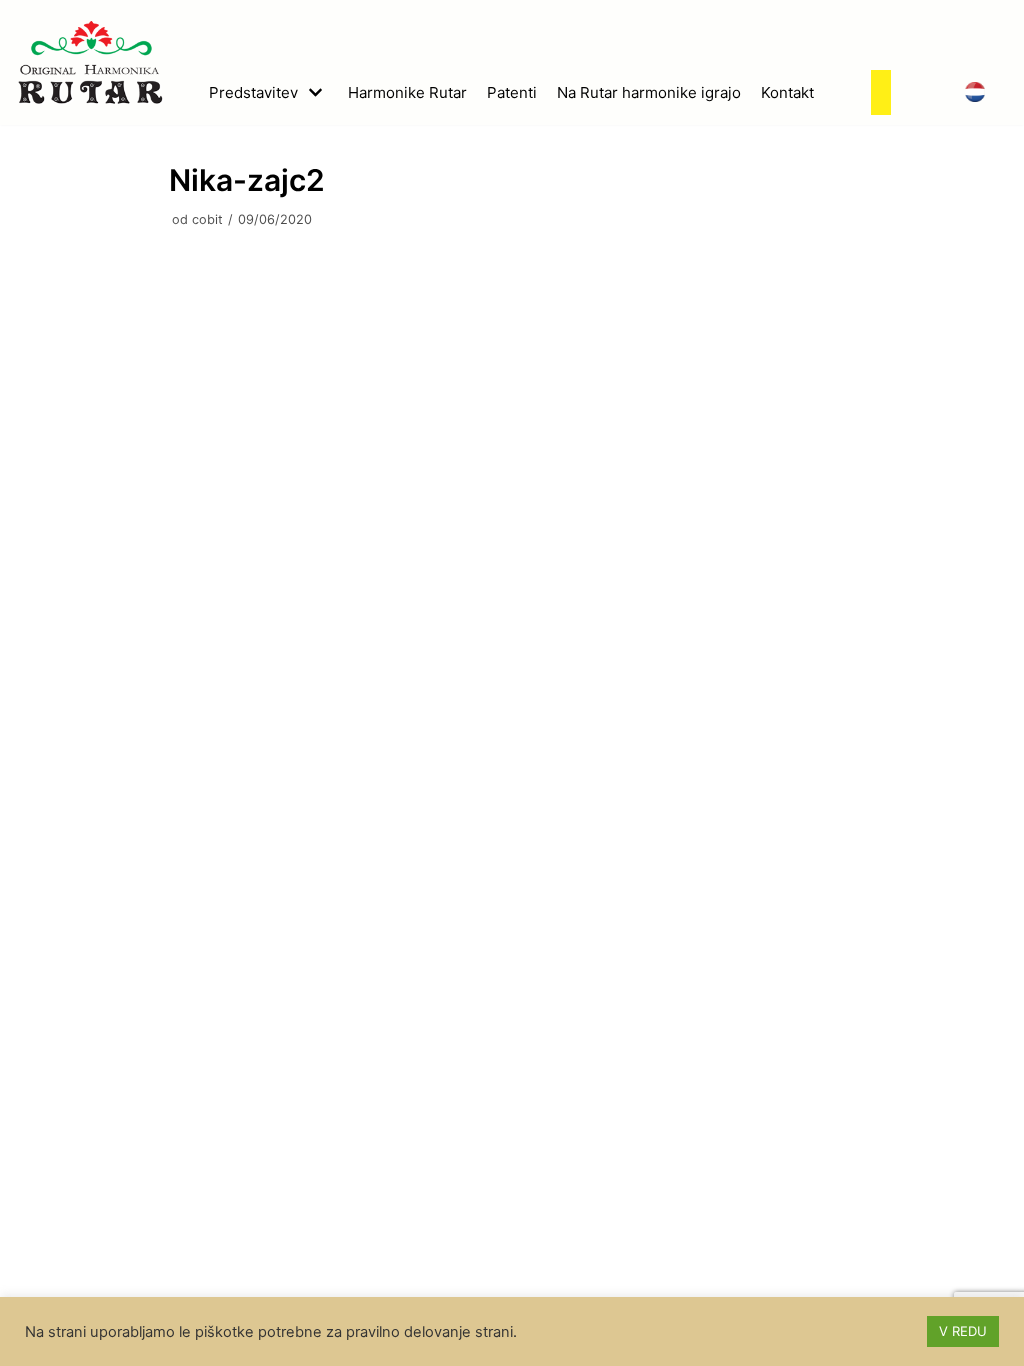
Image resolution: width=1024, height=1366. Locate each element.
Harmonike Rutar (407, 92)
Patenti (512, 92)
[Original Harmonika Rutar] (90, 62)
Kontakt (787, 92)
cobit (207, 219)
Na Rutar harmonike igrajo (649, 92)
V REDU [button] (963, 1331)
